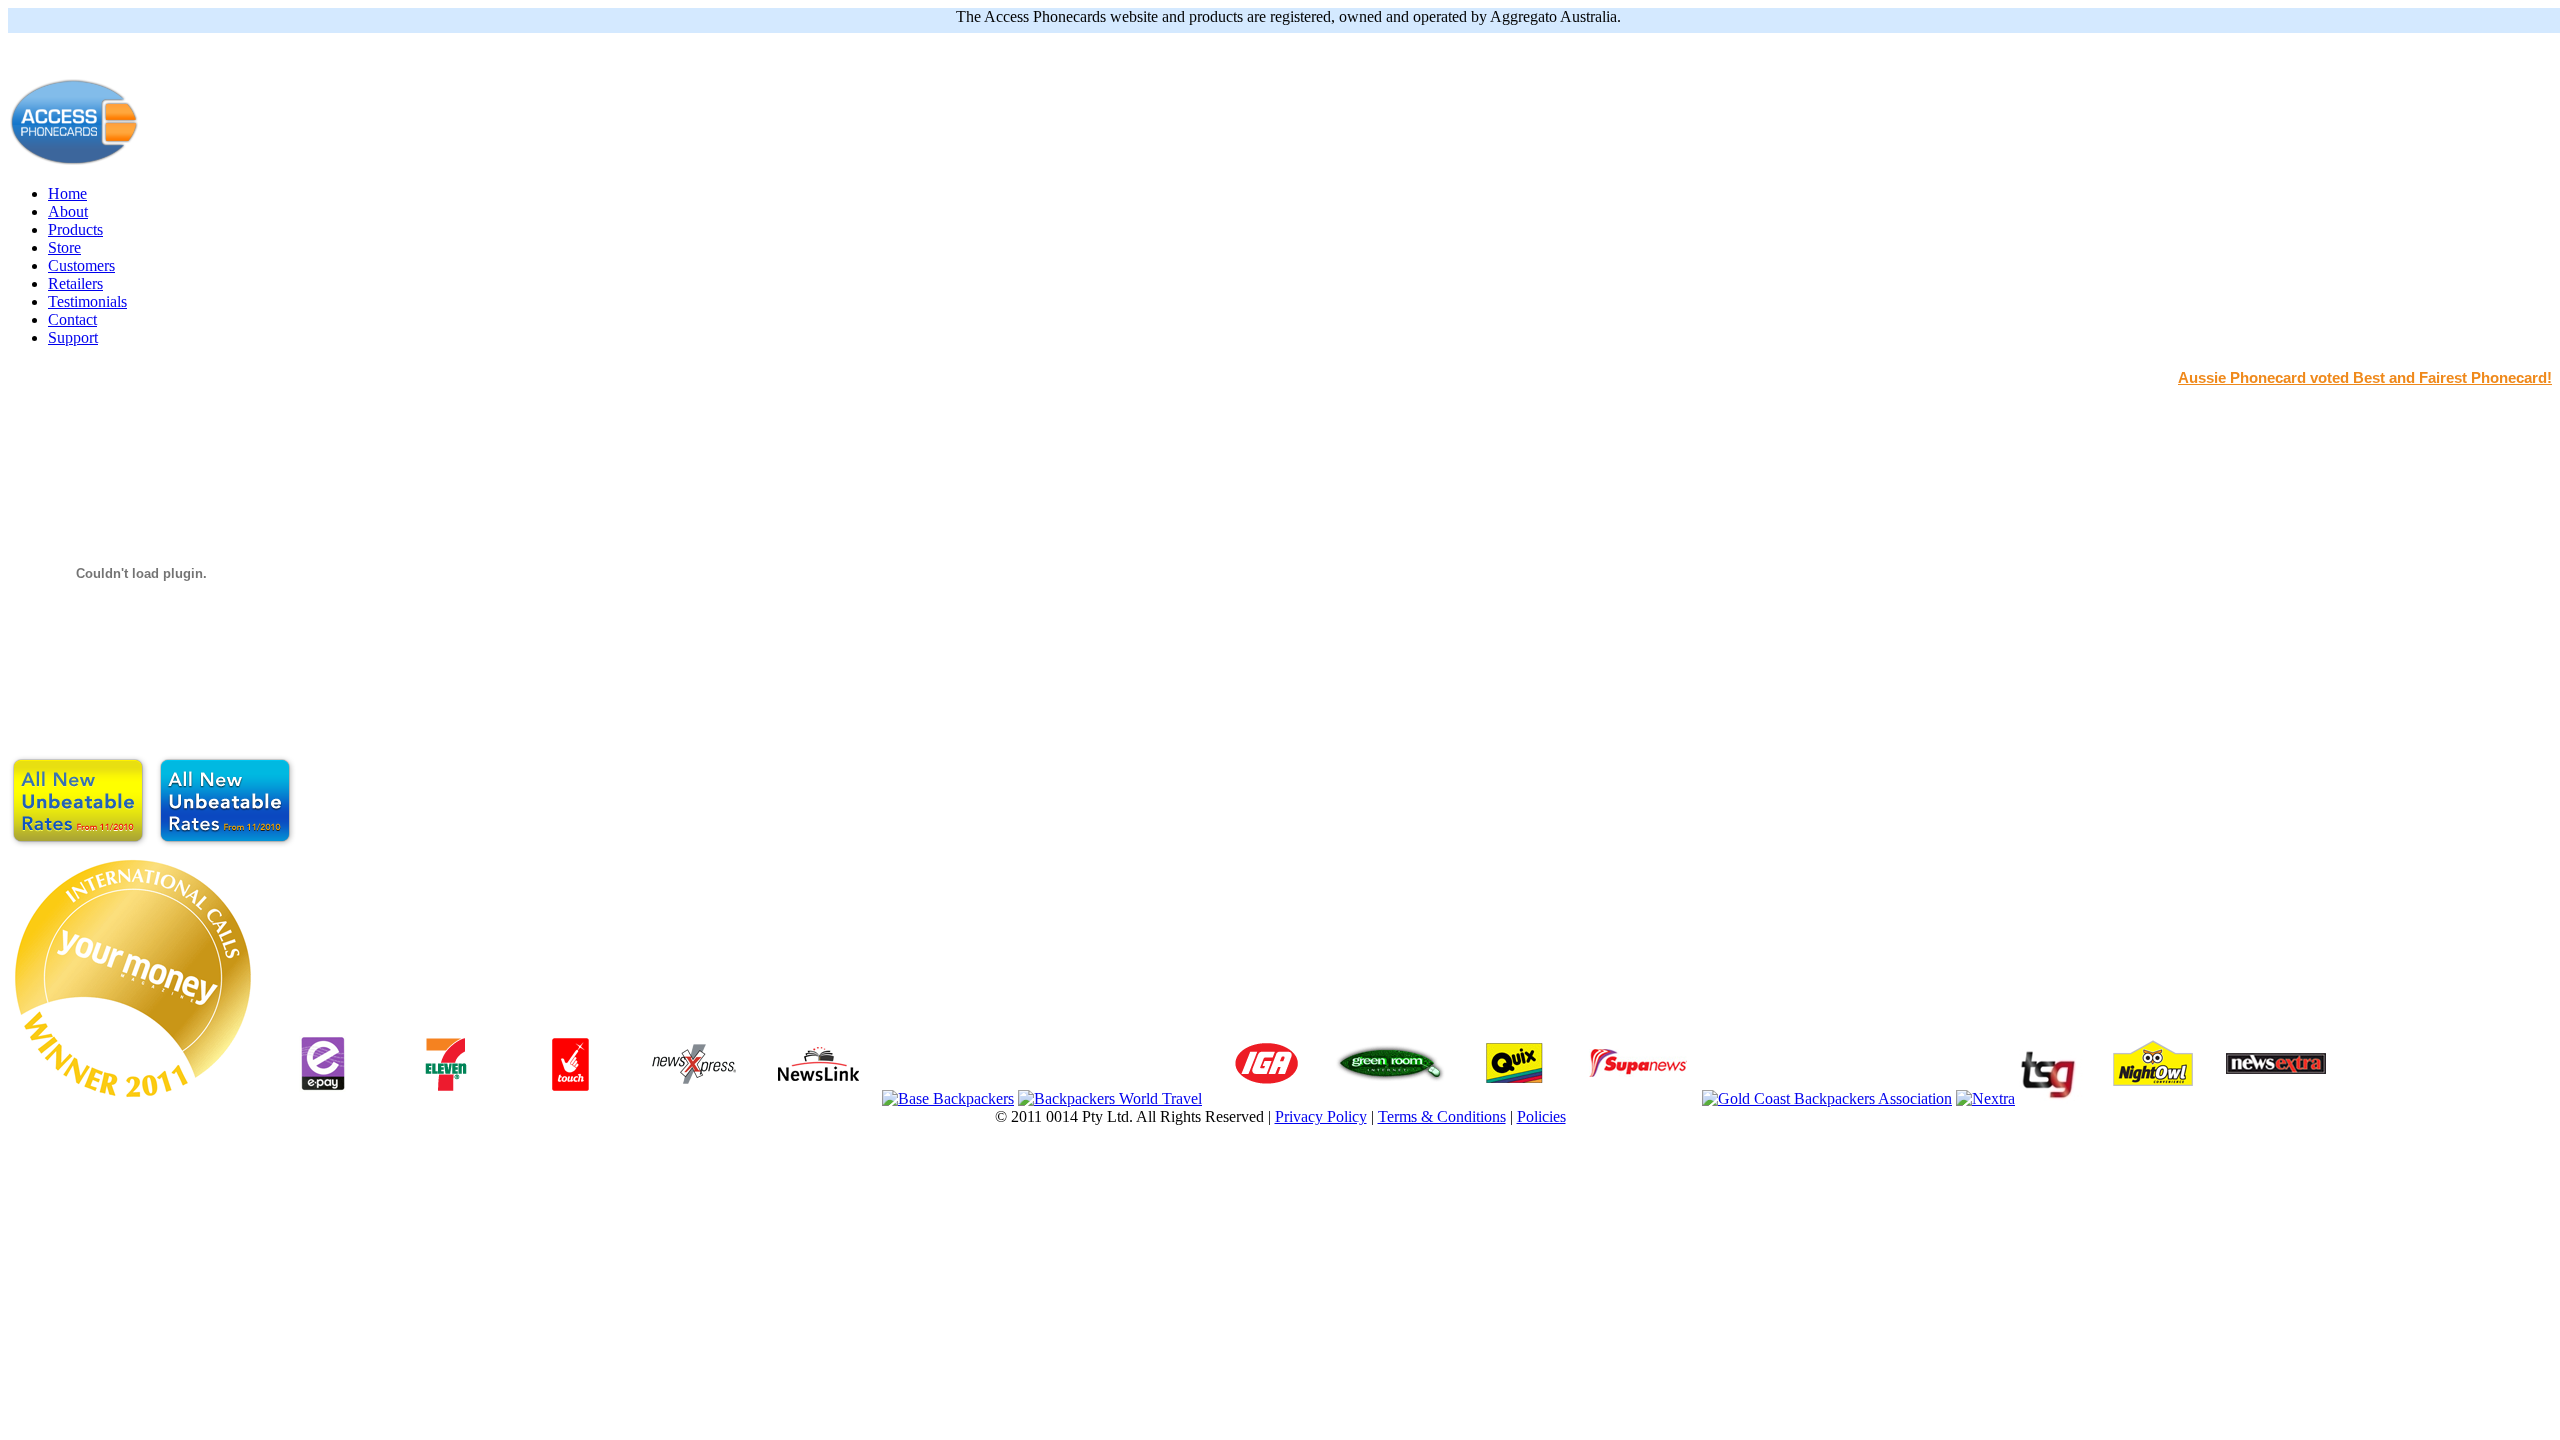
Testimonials (87, 301)
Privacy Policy (1321, 1116)
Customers (81, 265)
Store (64, 247)
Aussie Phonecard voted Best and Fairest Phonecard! (2365, 377)
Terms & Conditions (1442, 1116)
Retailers (75, 283)
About (68, 211)
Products (75, 229)
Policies (1541, 1116)
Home (67, 193)
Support (73, 337)
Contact (72, 319)
